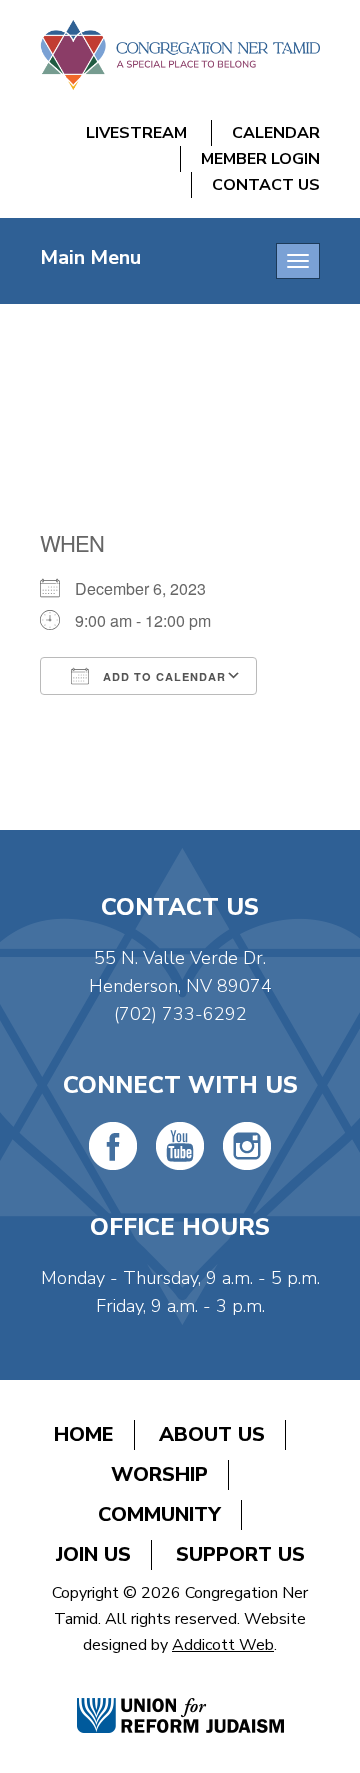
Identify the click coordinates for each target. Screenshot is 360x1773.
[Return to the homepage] (180, 55)
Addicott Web (223, 1645)
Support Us (240, 1554)
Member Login (260, 159)
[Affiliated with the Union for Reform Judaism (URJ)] (180, 1694)
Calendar (276, 133)
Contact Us (266, 185)
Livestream (136, 133)
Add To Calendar (162, 676)
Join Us (93, 1554)
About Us (212, 1434)
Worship (159, 1474)
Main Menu (90, 257)
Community (159, 1514)
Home (84, 1434)
